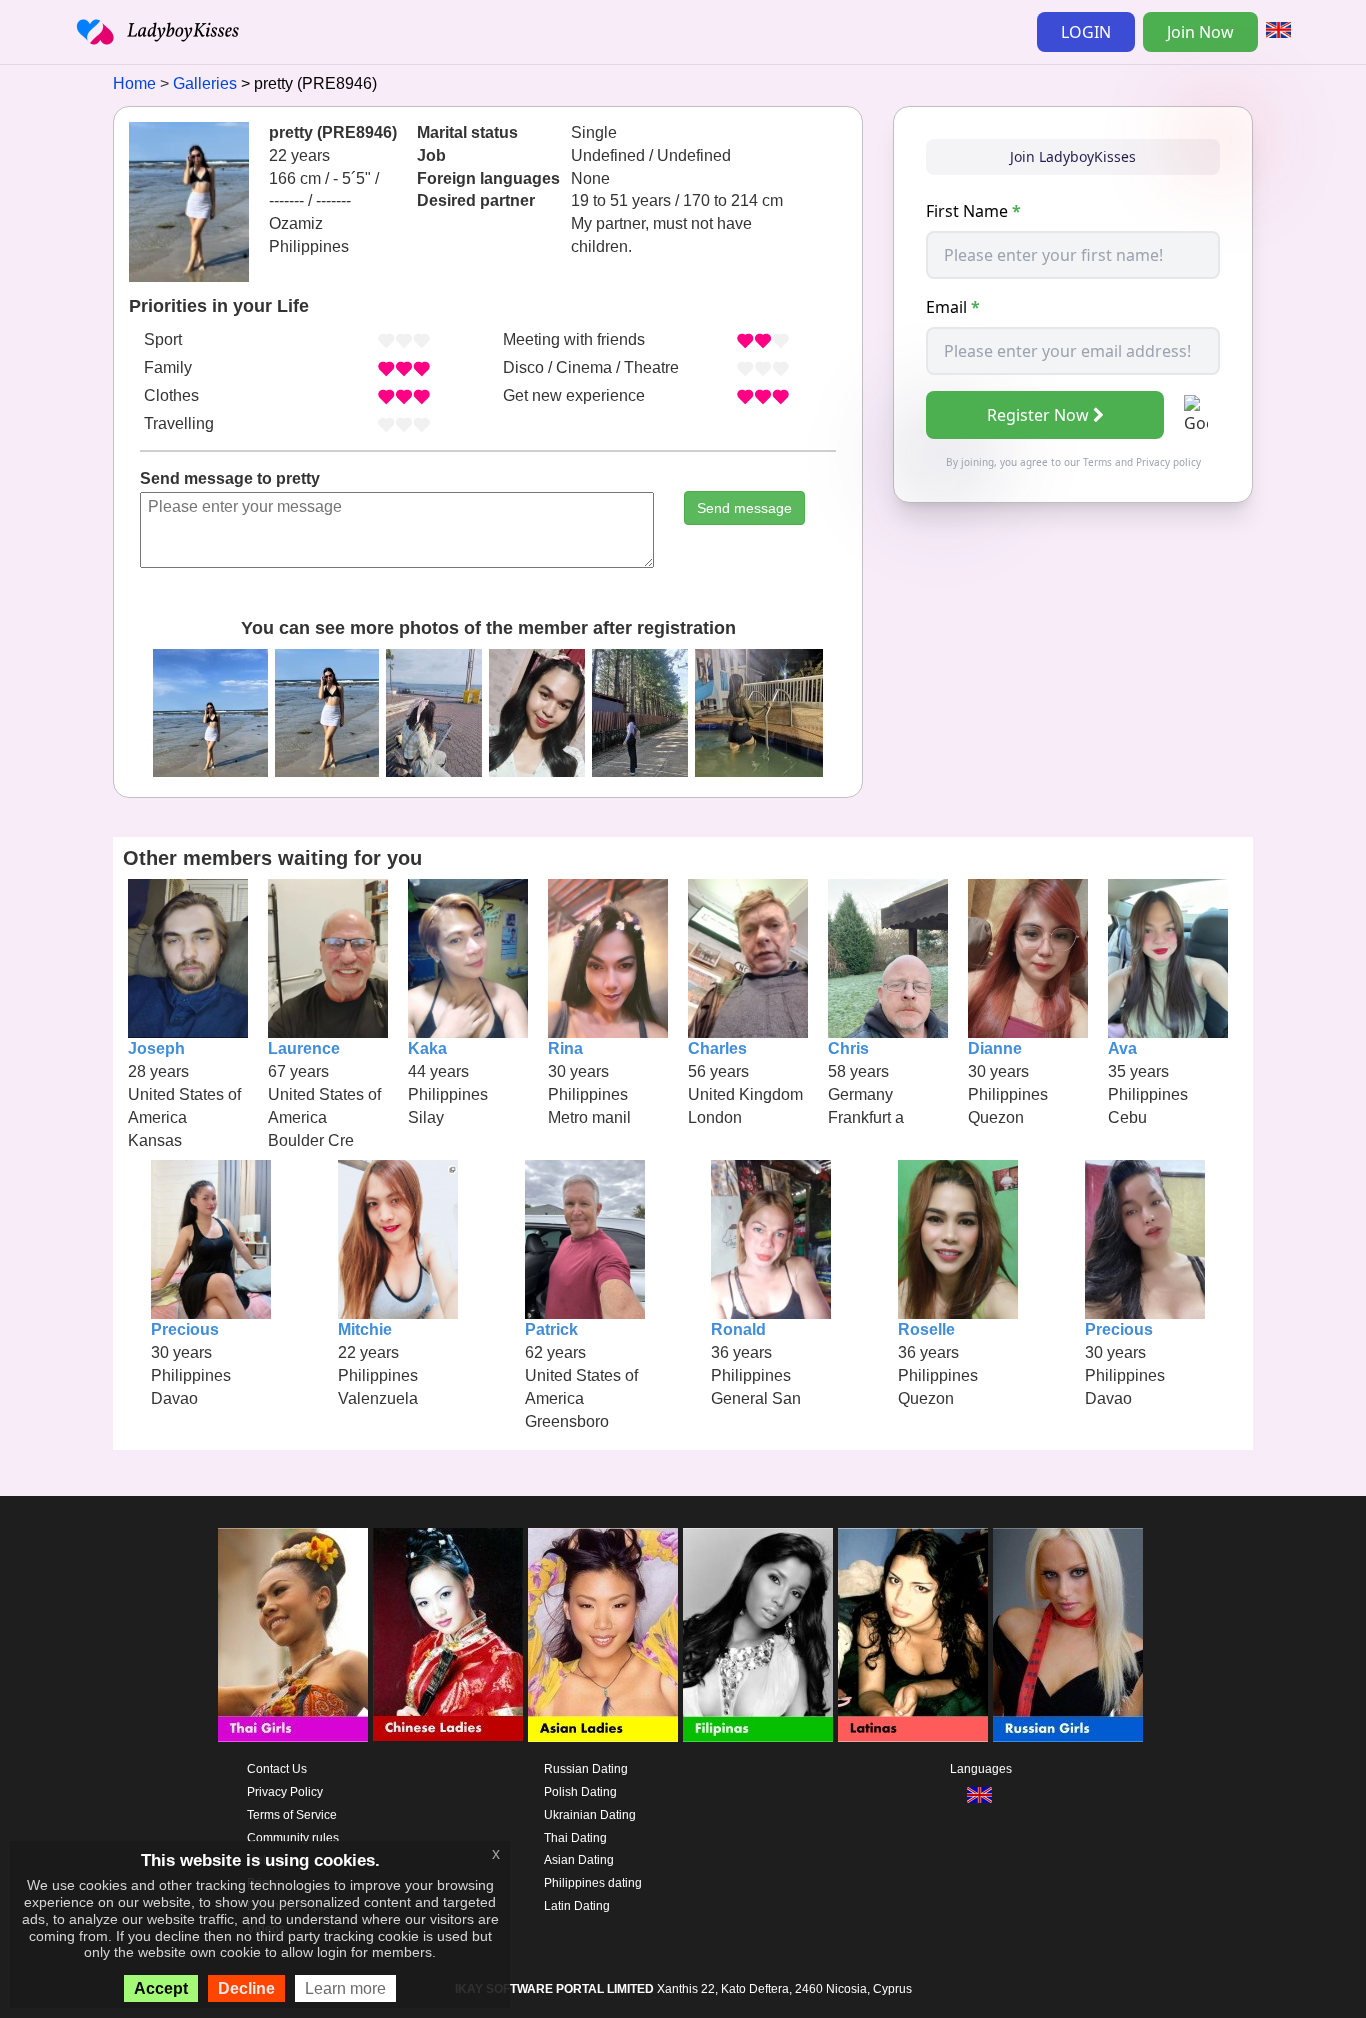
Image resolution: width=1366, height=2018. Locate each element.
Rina (565, 1048)
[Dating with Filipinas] (758, 1635)
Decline (246, 1988)
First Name (973, 211)
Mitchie (365, 1329)
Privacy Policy (285, 1792)
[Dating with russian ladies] (1068, 1635)
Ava (1122, 1048)
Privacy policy (1168, 462)
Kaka (427, 1048)
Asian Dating (579, 1860)
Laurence (304, 1048)
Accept (161, 1988)
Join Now (1200, 32)
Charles (717, 1048)
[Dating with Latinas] (913, 1635)
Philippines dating (593, 1883)
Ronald (738, 1329)
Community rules (293, 1838)
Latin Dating (577, 1906)
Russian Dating (586, 1769)
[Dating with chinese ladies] (448, 1635)
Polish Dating (580, 1792)
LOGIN (1086, 32)
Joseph (156, 1048)
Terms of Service (292, 1815)
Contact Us (277, 1769)
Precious (185, 1329)
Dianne (995, 1048)
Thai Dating (575, 1838)
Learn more (345, 1988)
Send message (744, 508)
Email (953, 307)
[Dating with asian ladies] (603, 1635)
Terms (1097, 462)
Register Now (1038, 415)
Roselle (926, 1329)
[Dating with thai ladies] (293, 1635)
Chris (848, 1048)
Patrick (551, 1329)
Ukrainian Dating (590, 1815)
